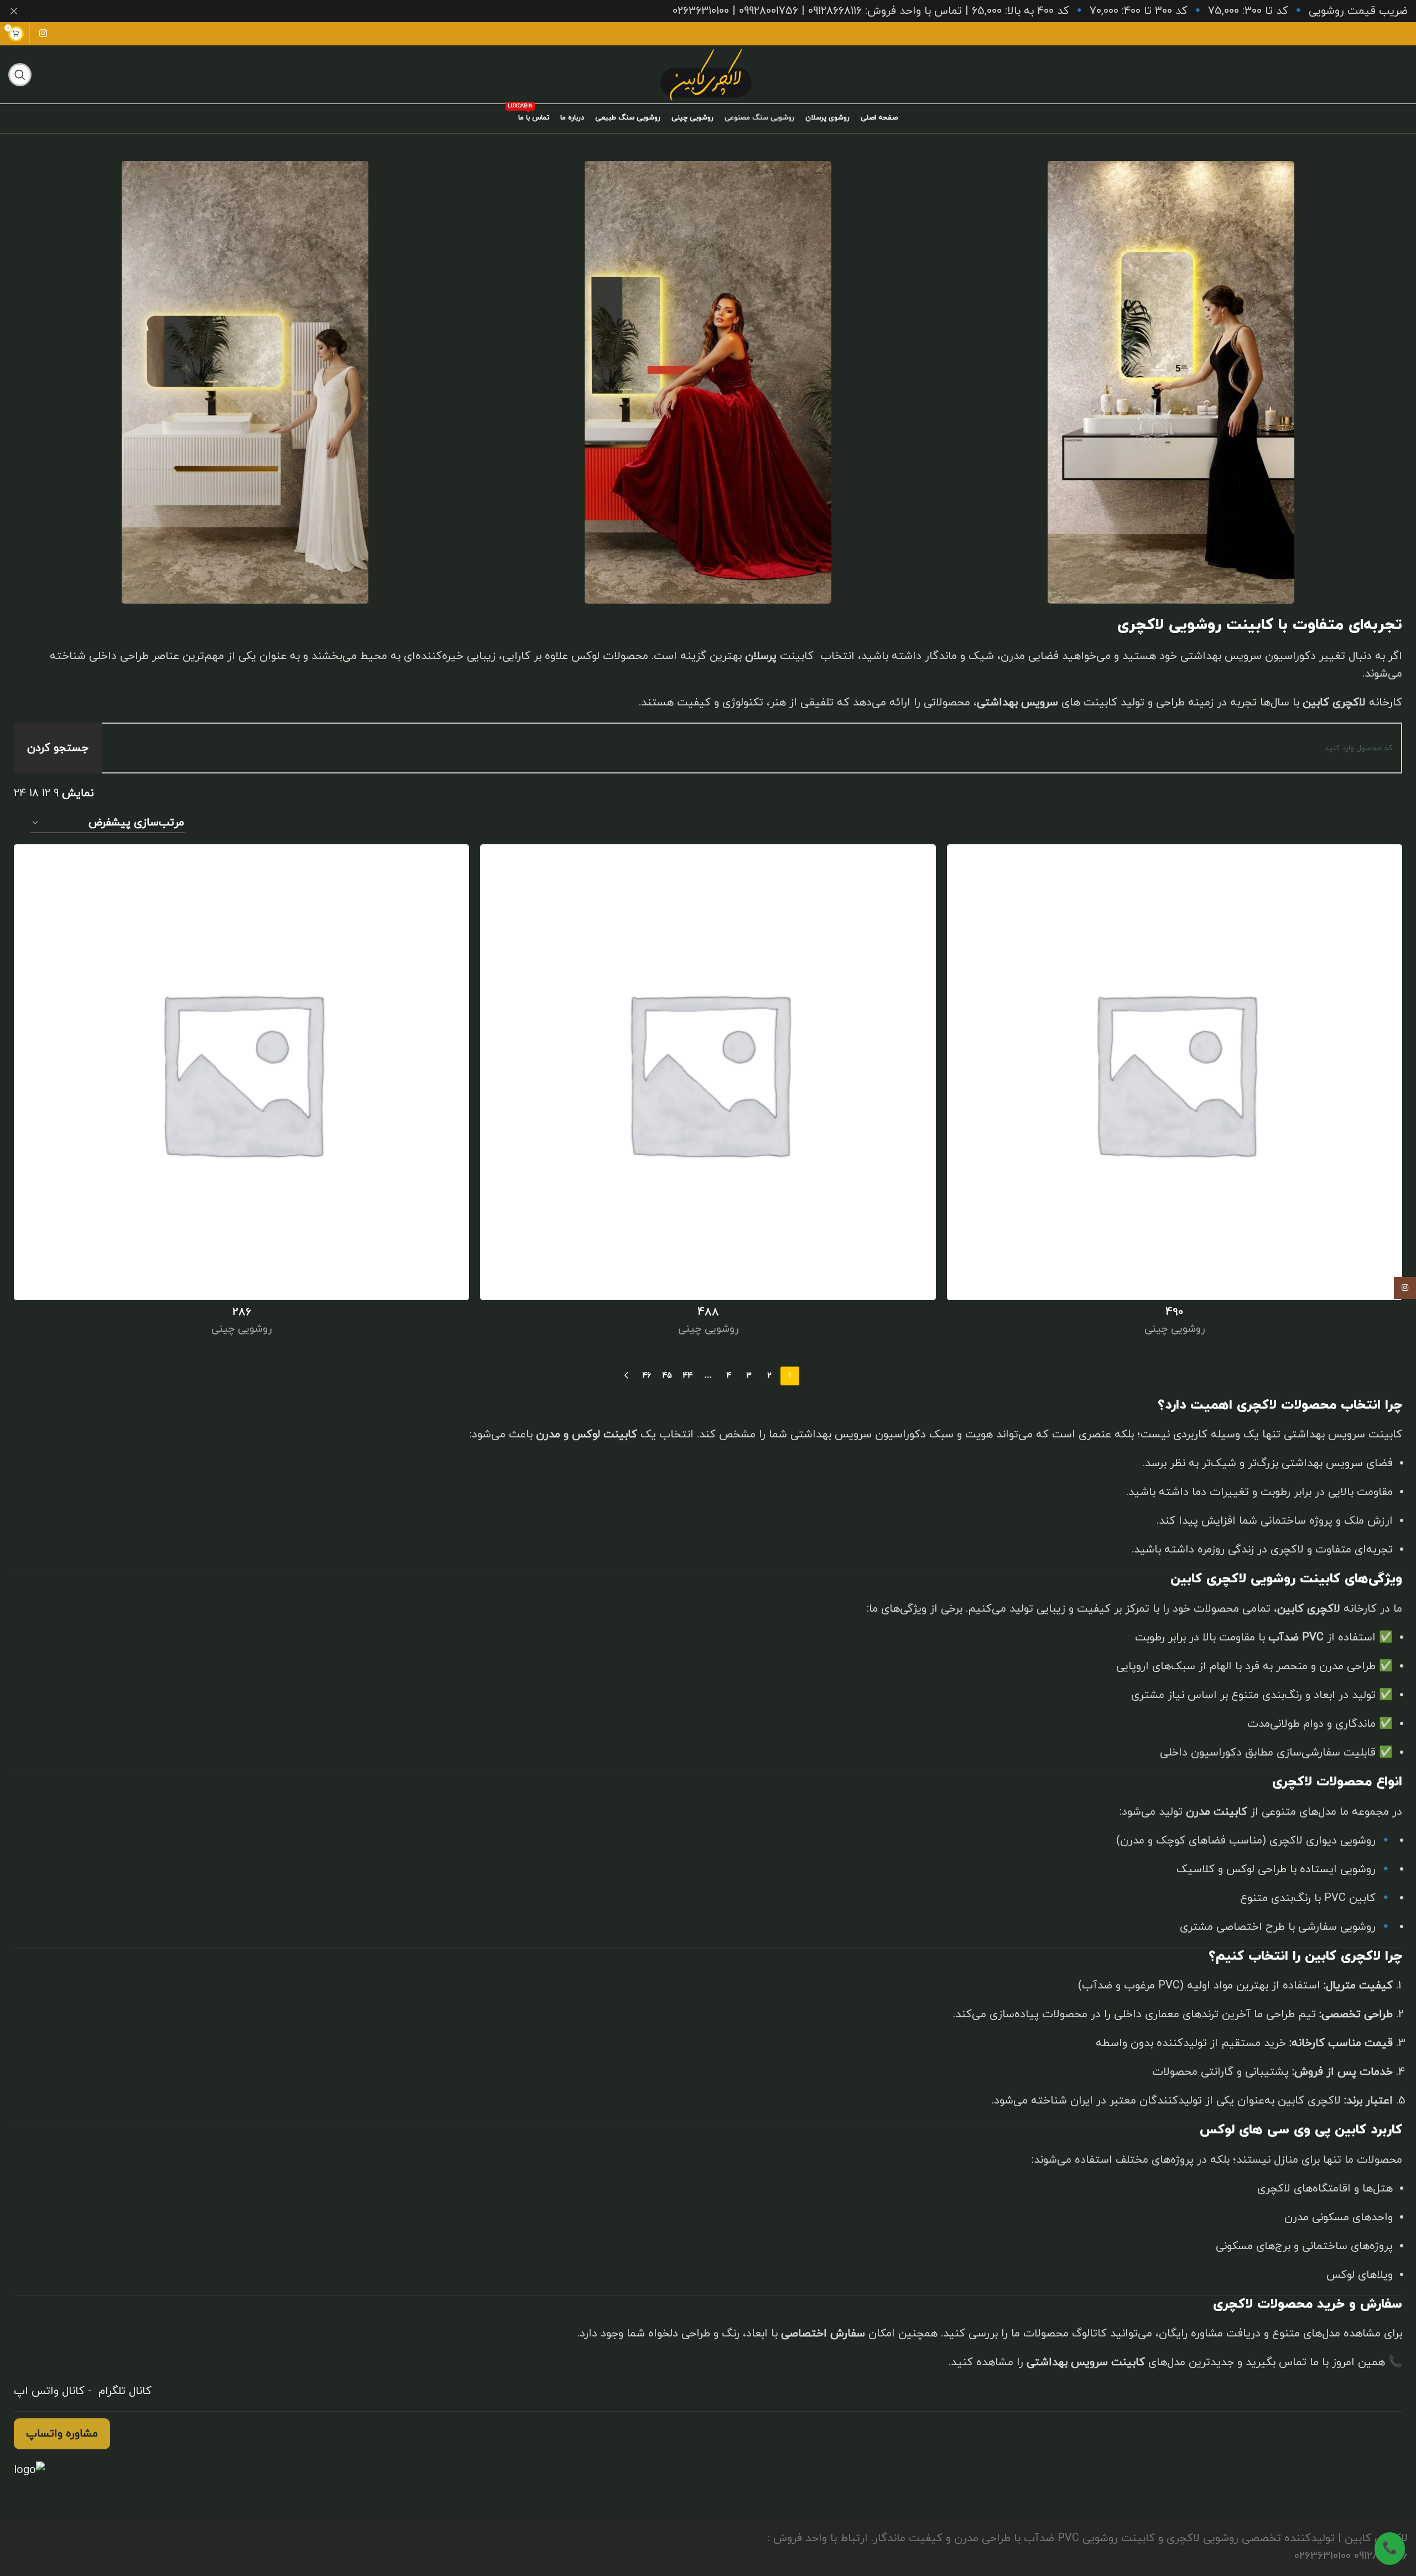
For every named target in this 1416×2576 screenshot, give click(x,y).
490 (1175, 1312)
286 (242, 1312)
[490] (1175, 1072)
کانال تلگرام (123, 2391)
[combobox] (741, 748)
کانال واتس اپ (49, 2391)
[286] (241, 1072)
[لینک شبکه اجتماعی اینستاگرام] (43, 34)
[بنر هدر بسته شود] (14, 11)
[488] (708, 1072)
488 (708, 1312)
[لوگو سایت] (708, 74)
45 (667, 1376)
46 (647, 1376)
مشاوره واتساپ (62, 2434)
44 (688, 1376)
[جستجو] (20, 75)
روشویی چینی (1175, 1329)
